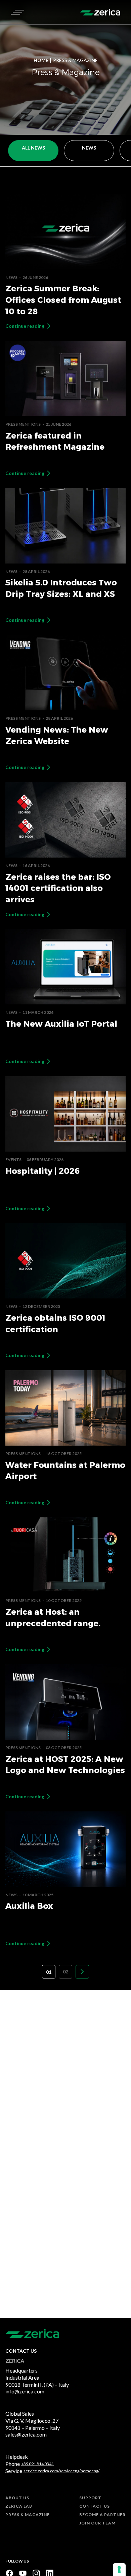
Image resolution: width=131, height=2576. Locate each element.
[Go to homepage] (100, 12)
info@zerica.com (25, 2391)
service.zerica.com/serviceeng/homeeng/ (61, 2471)
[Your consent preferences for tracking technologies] (119, 2570)
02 (65, 1972)
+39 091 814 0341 (37, 2464)
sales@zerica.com (26, 2434)
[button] (17, 12)
